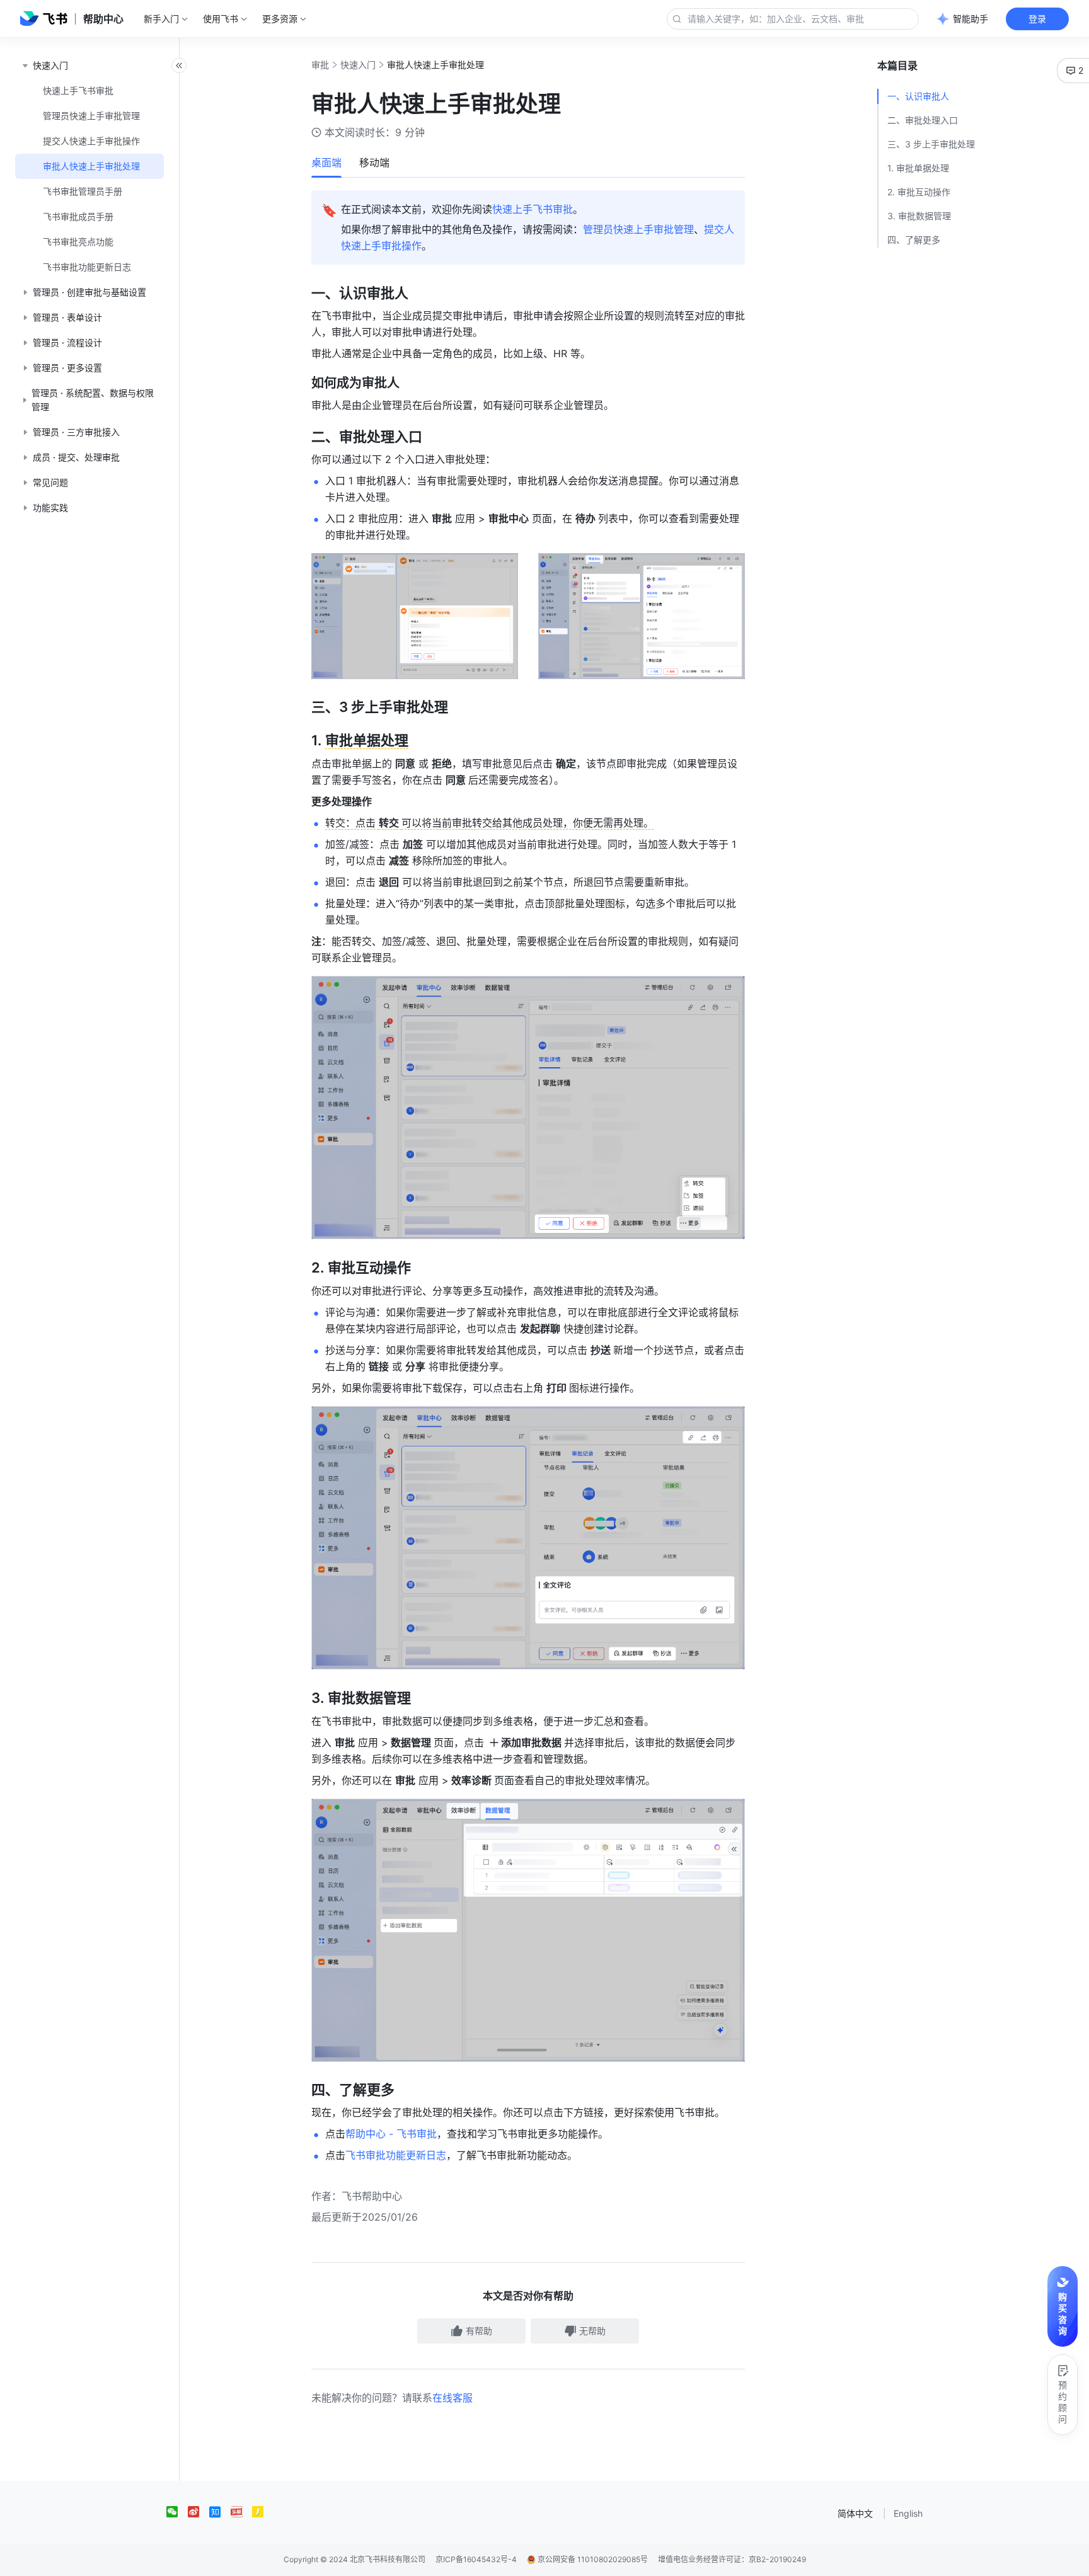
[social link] (177, 2512)
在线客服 (452, 2398)
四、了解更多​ (914, 240)
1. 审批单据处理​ (918, 168)
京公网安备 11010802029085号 (592, 2559)
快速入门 (358, 65)
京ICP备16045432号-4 (476, 2559)
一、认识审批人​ (918, 96)
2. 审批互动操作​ (919, 192)
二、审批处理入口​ (923, 120)
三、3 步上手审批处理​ (931, 144)
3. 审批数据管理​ (919, 216)
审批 (320, 65)
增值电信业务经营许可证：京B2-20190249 (732, 2559)
